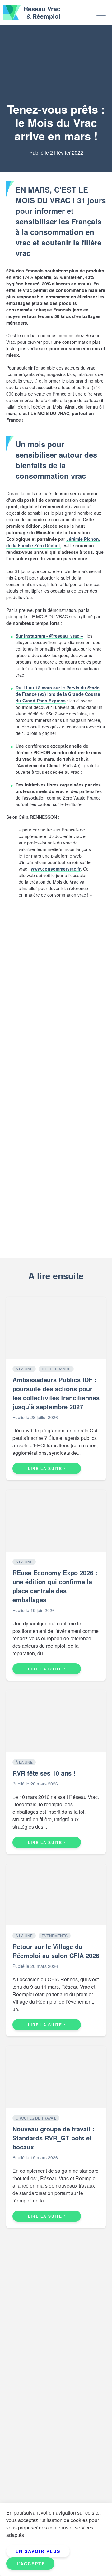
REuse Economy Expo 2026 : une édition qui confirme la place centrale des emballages (55, 1586)
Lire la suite (45, 1468)
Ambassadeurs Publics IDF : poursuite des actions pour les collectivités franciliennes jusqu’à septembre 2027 (56, 1393)
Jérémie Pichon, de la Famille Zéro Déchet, (53, 542)
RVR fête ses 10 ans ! (44, 1773)
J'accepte (30, 2564)
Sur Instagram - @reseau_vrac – (49, 636)
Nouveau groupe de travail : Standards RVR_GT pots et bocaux (54, 2138)
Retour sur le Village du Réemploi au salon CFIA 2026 (56, 1951)
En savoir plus (38, 2551)
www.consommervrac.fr (56, 869)
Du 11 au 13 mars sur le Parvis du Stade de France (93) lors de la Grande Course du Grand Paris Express (58, 694)
